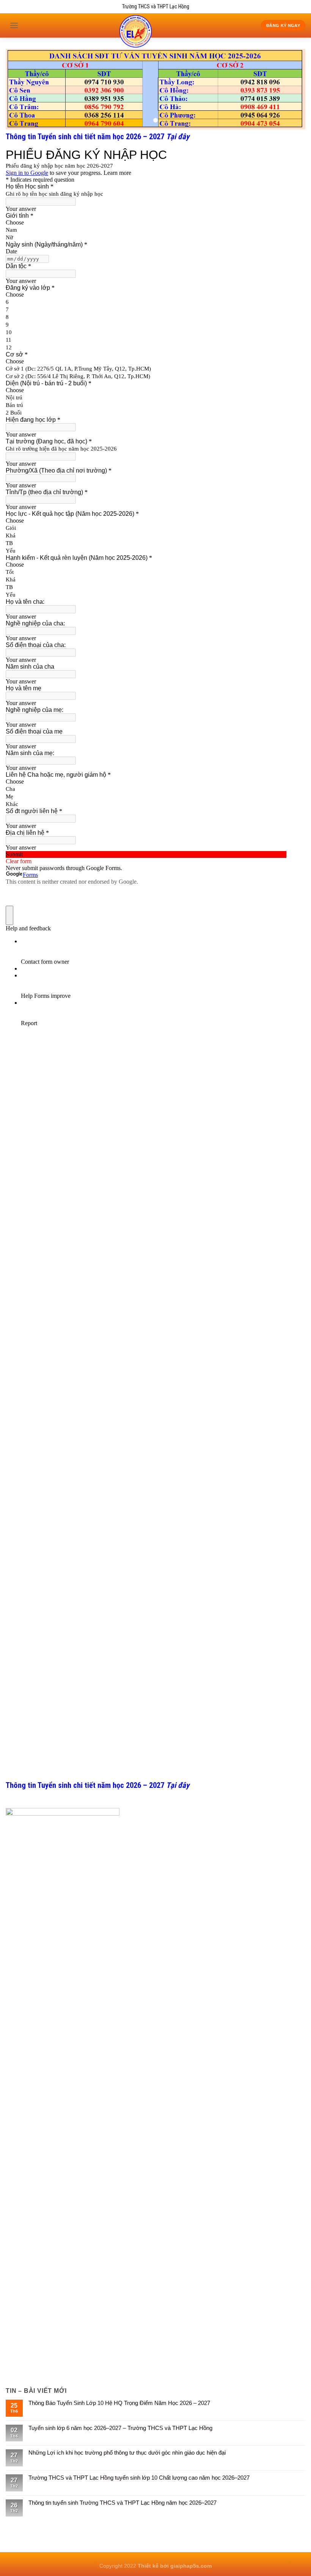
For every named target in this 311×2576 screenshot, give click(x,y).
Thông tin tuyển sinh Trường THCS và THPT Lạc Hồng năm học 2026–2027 (123, 2503)
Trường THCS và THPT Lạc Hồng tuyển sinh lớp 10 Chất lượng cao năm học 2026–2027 (139, 2478)
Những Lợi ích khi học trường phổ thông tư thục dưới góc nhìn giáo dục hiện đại (127, 2453)
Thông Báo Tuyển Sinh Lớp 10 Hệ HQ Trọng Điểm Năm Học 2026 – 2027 (119, 2403)
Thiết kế (149, 2566)
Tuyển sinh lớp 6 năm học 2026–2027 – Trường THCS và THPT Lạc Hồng (120, 2428)
